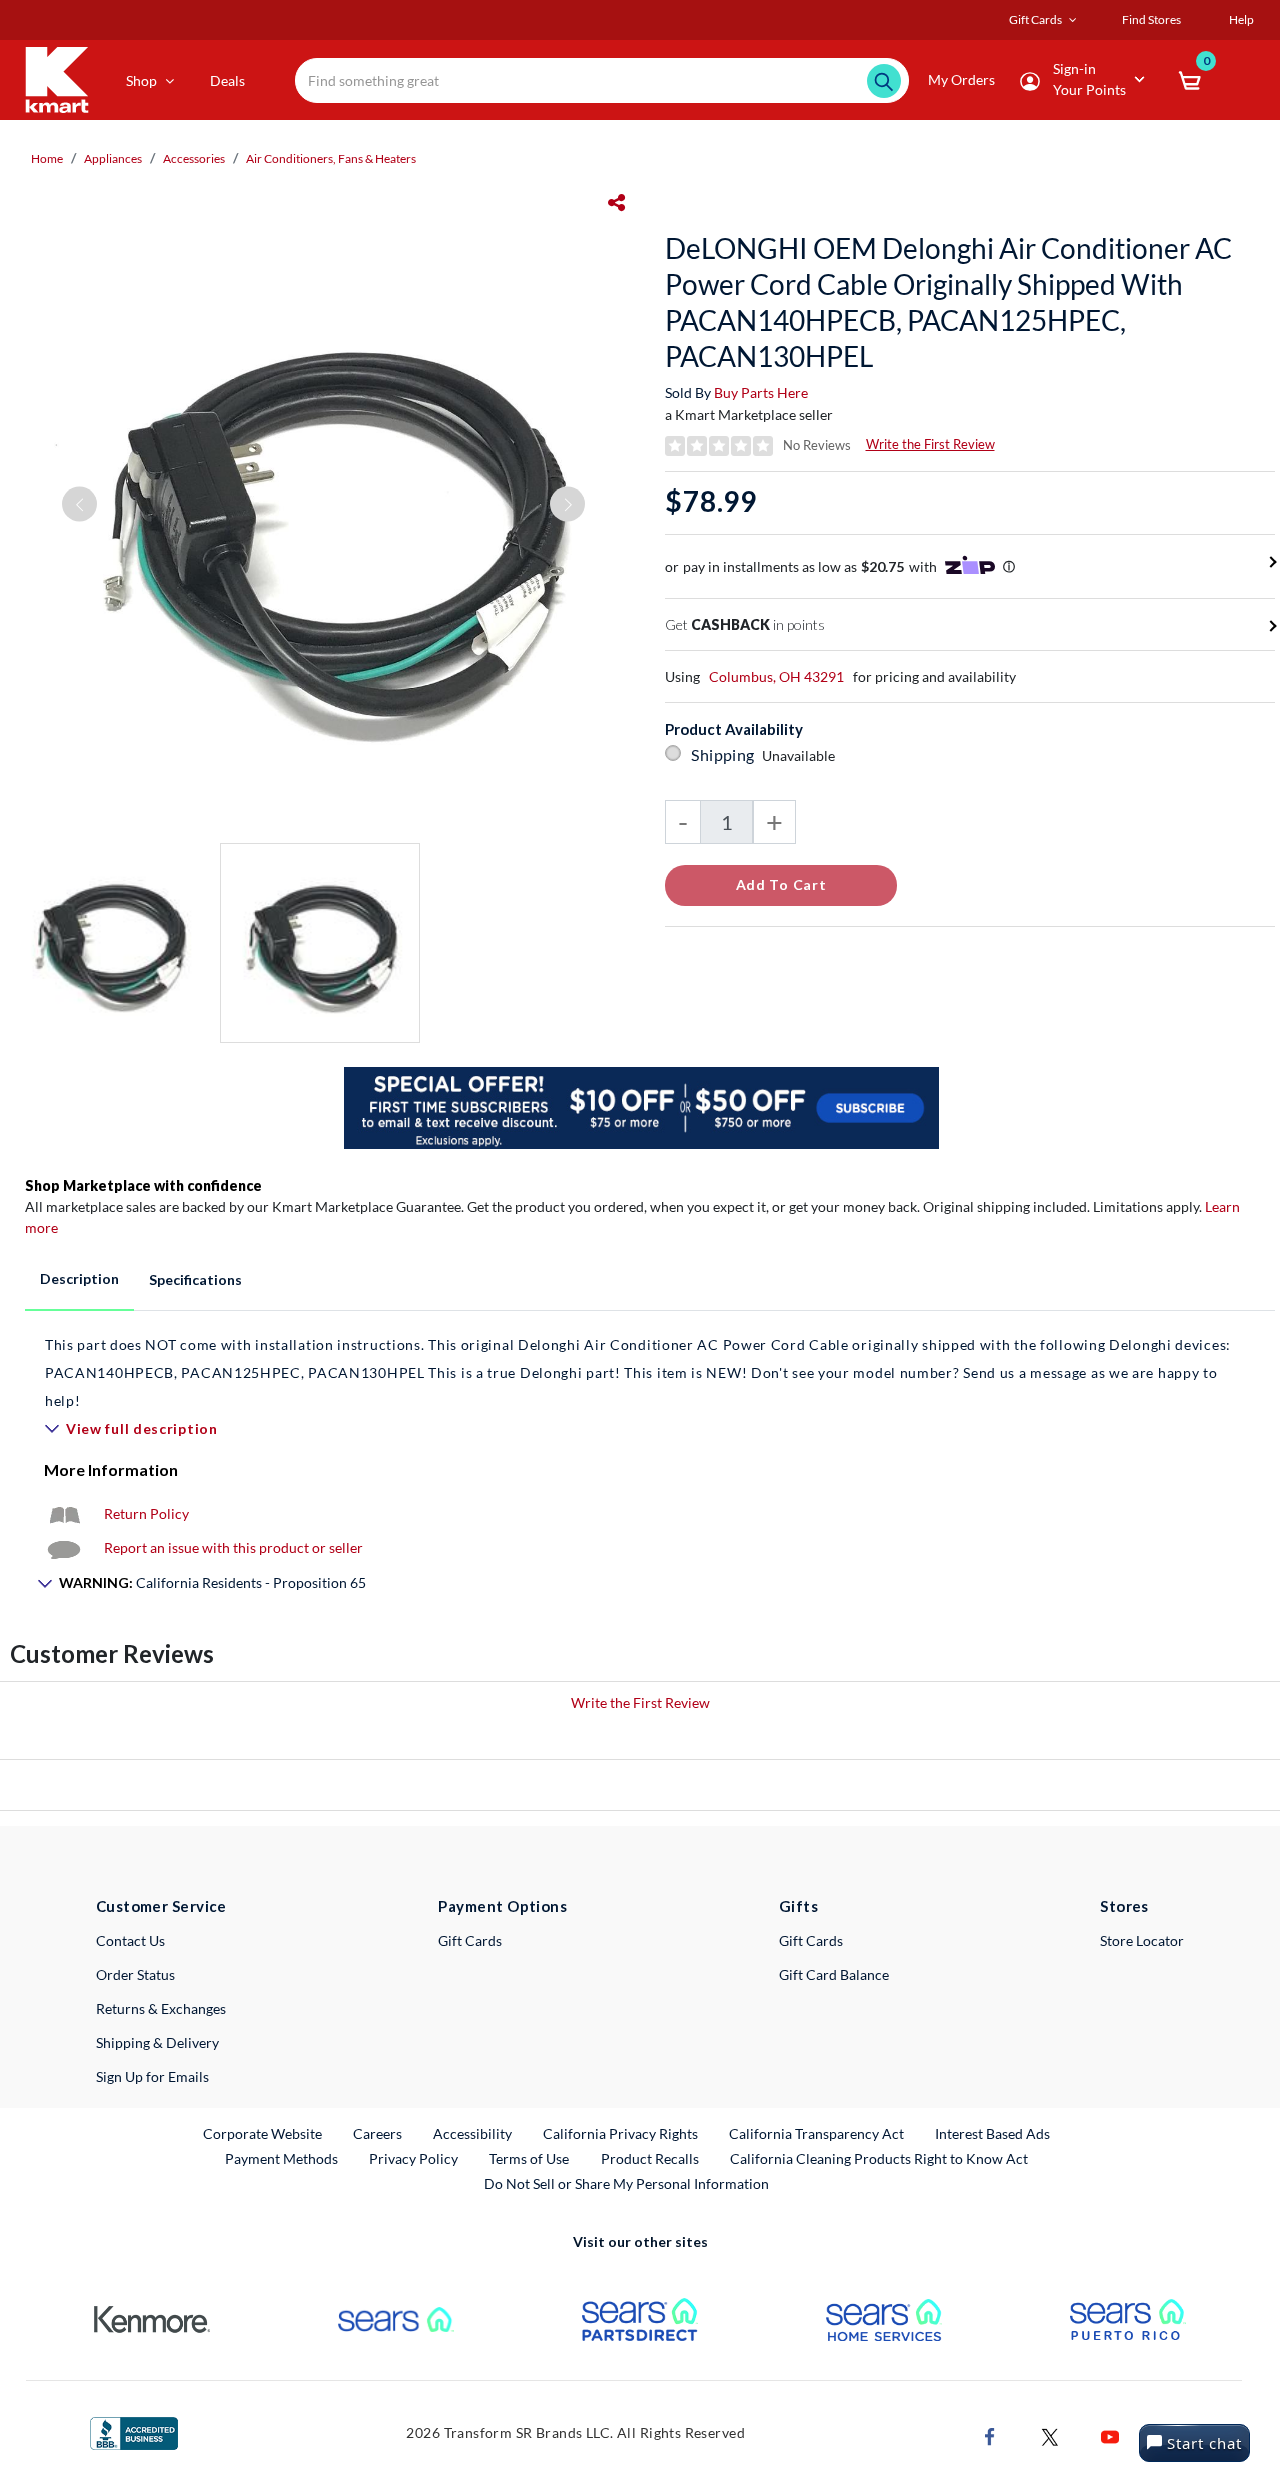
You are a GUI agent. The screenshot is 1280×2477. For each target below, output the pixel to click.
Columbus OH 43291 (776, 676)
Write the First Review (930, 444)
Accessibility (472, 2133)
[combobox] (602, 80)
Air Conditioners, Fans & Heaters (331, 158)
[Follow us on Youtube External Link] (1110, 2435)
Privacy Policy (413, 2158)
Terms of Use (529, 2158)
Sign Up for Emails (152, 2076)
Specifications (195, 1279)
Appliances (113, 158)
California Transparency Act (816, 2133)
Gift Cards (470, 1940)
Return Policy (146, 1513)
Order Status (135, 1974)
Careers (378, 2133)
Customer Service (161, 1906)
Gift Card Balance (834, 1974)
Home (47, 158)
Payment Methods (281, 2158)
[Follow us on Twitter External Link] (1050, 2435)
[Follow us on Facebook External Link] (990, 2435)
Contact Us (130, 1940)
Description (79, 1278)
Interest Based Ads (992, 2133)
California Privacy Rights (620, 2133)
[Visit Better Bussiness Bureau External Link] (134, 2431)
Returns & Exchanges (161, 2008)
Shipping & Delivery (157, 2042)
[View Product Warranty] (64, 1513)
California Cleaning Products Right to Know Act (879, 2158)
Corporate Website (263, 2133)
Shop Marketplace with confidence (143, 1185)
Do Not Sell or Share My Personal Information (626, 2183)
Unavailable (801, 755)
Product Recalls (651, 2158)
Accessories (194, 158)
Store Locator (1142, 1940)
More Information (111, 1469)
